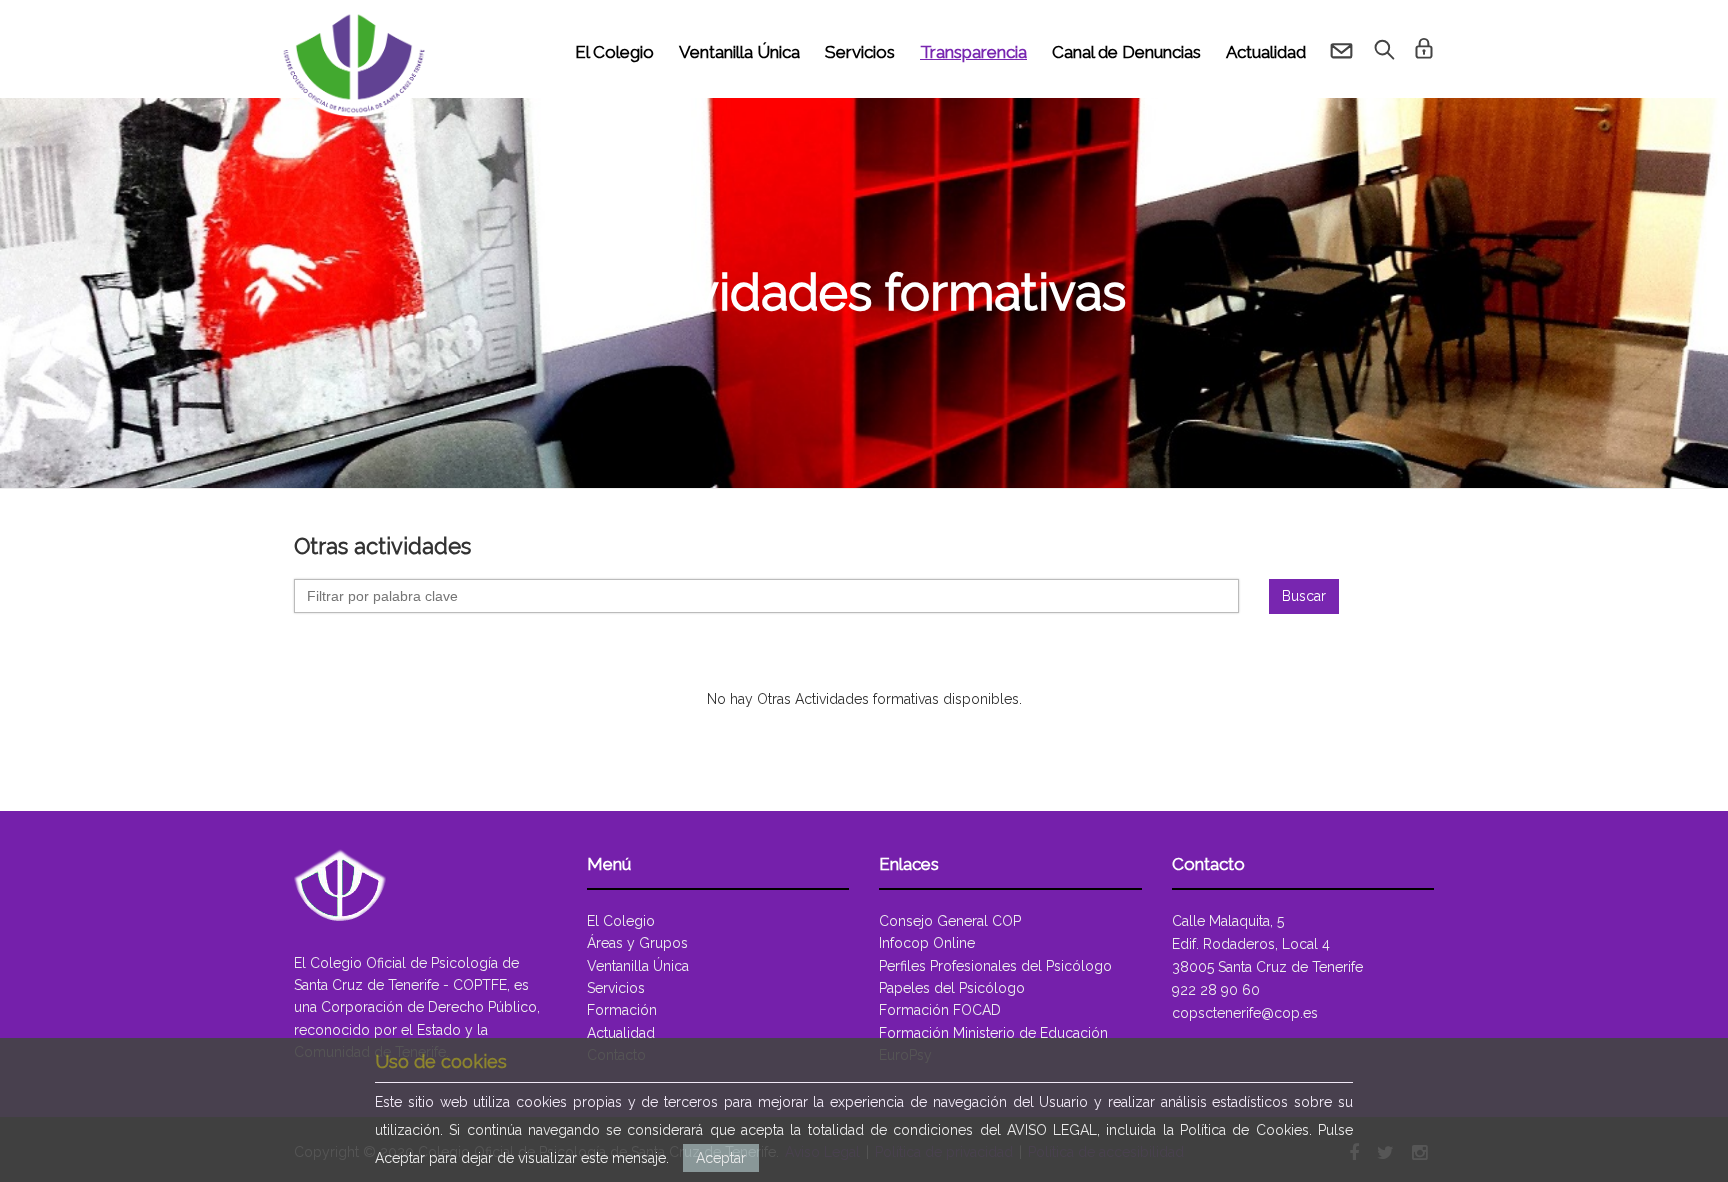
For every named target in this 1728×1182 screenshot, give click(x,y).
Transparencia (973, 52)
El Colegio (614, 52)
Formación (622, 1010)
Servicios (860, 52)
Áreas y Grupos (637, 943)
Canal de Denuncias (1126, 52)
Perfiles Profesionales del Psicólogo (995, 966)
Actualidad (1266, 52)
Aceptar (721, 1158)
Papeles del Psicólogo (952, 988)
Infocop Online (927, 943)
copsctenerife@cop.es (1245, 1013)
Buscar (1304, 596)
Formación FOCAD (940, 1010)
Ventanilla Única (739, 52)
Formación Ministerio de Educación (993, 1033)
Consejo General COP (950, 921)
